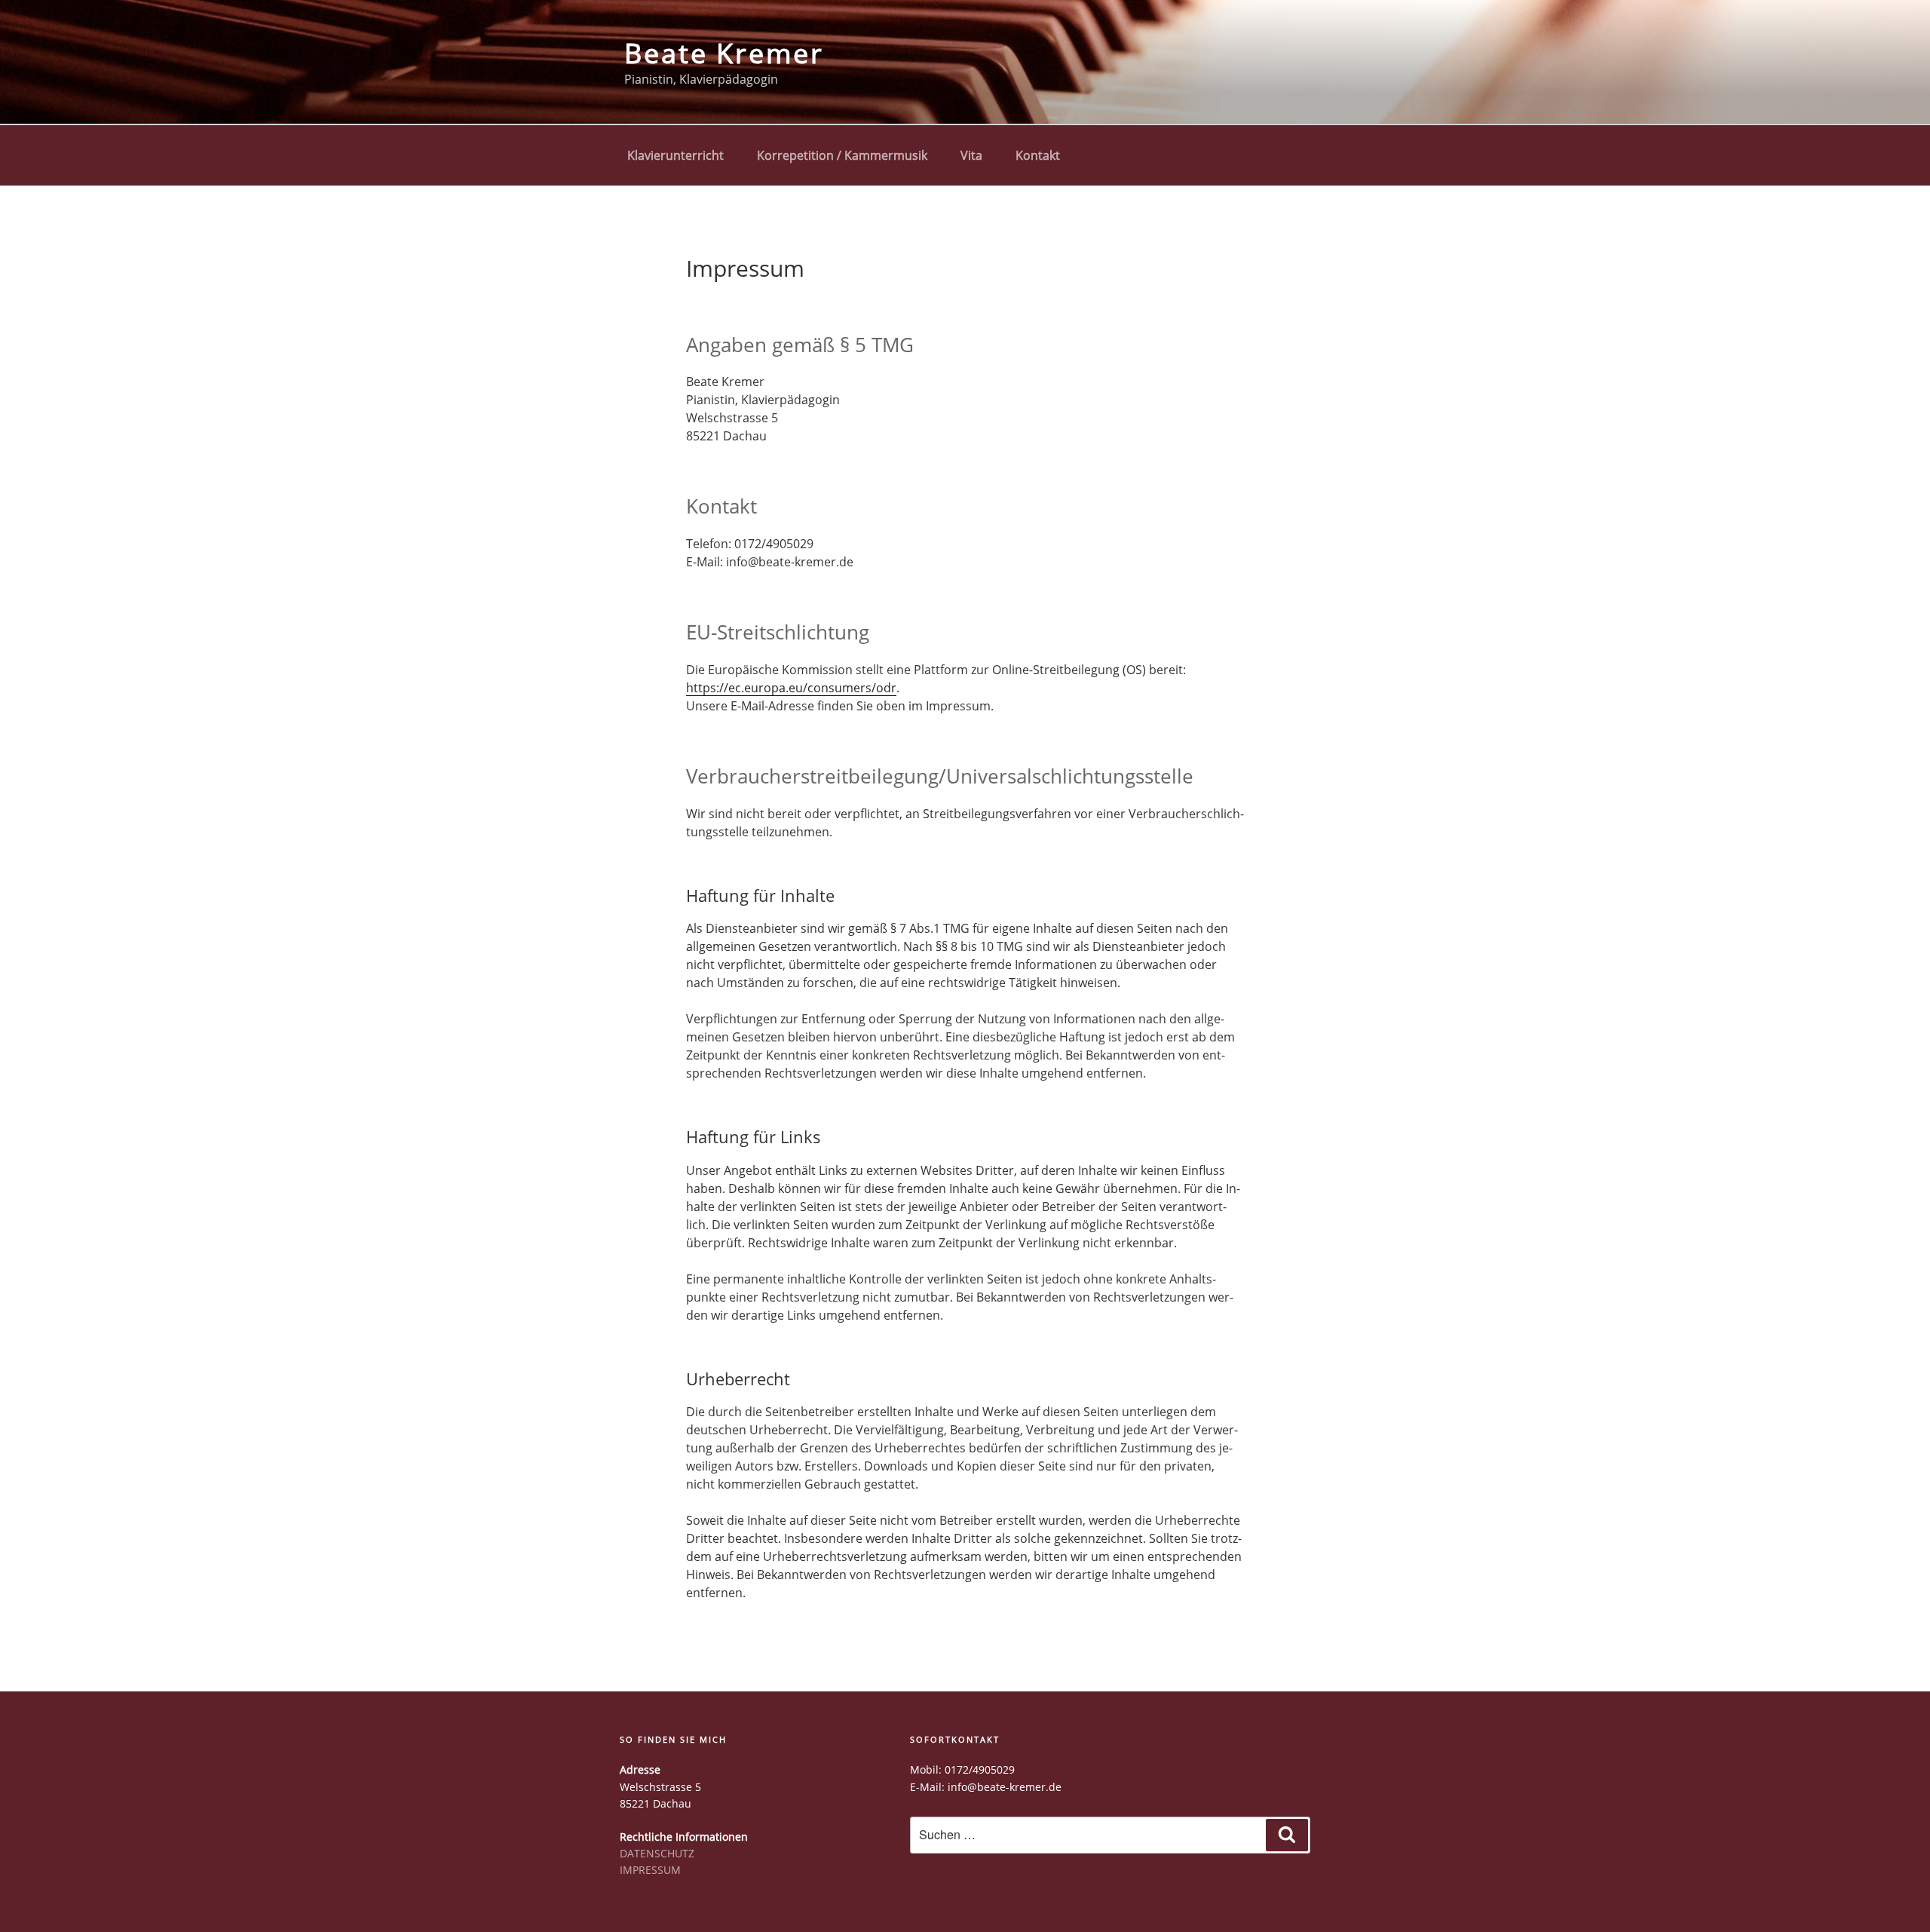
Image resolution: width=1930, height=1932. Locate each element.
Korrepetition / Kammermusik (842, 155)
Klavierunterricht (675, 155)
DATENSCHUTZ (657, 1853)
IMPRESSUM (650, 1870)
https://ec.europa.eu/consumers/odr (791, 688)
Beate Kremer (724, 53)
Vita (971, 155)
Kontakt (1038, 155)
